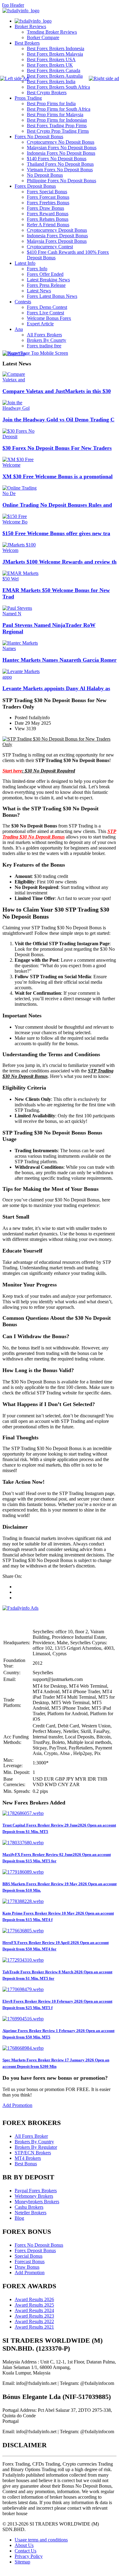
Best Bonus (26, 2164)
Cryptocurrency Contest (50, 247)
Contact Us (25, 2551)
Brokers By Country (34, 2142)
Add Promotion (17, 2105)
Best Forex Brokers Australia (55, 76)
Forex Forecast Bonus (48, 197)
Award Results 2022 (34, 2321)
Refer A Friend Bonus (48, 225)
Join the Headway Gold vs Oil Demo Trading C (58, 420)
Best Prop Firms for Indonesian (57, 120)
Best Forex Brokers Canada (54, 70)
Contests (23, 302)
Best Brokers (27, 43)
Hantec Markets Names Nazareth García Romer (60, 660)
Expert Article (40, 324)
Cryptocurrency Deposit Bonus (57, 230)
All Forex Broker (31, 2136)
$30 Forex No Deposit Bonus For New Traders (57, 448)
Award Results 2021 (34, 2327)
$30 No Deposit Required (50, 771)
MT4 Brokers (28, 2158)
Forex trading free (44, 346)
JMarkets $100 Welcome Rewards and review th (60, 562)
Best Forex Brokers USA (51, 59)
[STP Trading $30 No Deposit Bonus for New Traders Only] (60, 744)
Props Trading (28, 98)
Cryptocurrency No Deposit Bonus (61, 142)
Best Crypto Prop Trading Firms (58, 131)
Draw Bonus (27, 2267)
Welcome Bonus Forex (49, 318)
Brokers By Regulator (36, 2147)
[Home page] (33, 21)
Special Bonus (29, 2256)
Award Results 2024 (34, 2310)
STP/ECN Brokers (33, 2153)
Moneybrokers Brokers (37, 2202)
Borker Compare (43, 37)
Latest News (39, 291)
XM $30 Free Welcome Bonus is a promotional (58, 476)
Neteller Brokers (31, 2213)
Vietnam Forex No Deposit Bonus (60, 170)
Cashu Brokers (29, 2207)
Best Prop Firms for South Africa (59, 109)
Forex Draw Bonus (45, 208)
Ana (19, 329)
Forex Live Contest (45, 313)
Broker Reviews (30, 26)
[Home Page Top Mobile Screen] (35, 353)
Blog (19, 2218)
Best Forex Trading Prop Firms (57, 126)
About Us (24, 2545)
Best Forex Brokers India (51, 81)
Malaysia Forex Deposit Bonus (57, 241)
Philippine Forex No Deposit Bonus (61, 181)
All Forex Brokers (44, 335)
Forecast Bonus (30, 2261)
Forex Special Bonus (47, 192)
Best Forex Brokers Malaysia (55, 54)
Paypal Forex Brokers (36, 2191)
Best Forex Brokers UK (50, 65)
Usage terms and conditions (41, 2540)
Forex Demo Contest (47, 307)
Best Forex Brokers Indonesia (56, 48)
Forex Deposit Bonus (35, 186)
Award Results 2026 (34, 2299)
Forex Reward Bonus (48, 214)
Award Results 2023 (34, 2316)
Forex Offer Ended (45, 274)
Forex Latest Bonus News (52, 296)
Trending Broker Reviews (52, 32)
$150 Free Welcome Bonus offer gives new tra (56, 533)
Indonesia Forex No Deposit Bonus (61, 153)
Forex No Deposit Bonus (39, 137)
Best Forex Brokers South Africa (58, 87)
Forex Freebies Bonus (48, 203)
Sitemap (22, 2562)
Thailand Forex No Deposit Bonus (60, 164)
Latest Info (25, 263)
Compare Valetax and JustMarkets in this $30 (57, 391)
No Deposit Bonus (45, 175)
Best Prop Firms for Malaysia (55, 115)
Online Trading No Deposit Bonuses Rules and (57, 505)
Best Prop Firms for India (51, 104)
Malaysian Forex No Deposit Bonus (62, 148)
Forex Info (37, 269)
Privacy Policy (29, 2556)
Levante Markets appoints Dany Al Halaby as (56, 688)
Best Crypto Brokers (47, 93)
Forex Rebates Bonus (48, 219)
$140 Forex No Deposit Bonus (57, 159)
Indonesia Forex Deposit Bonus (57, 236)
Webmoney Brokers (34, 2196)
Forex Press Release (46, 285)
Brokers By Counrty (47, 340)
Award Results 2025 (34, 2305)
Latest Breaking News (48, 280)
